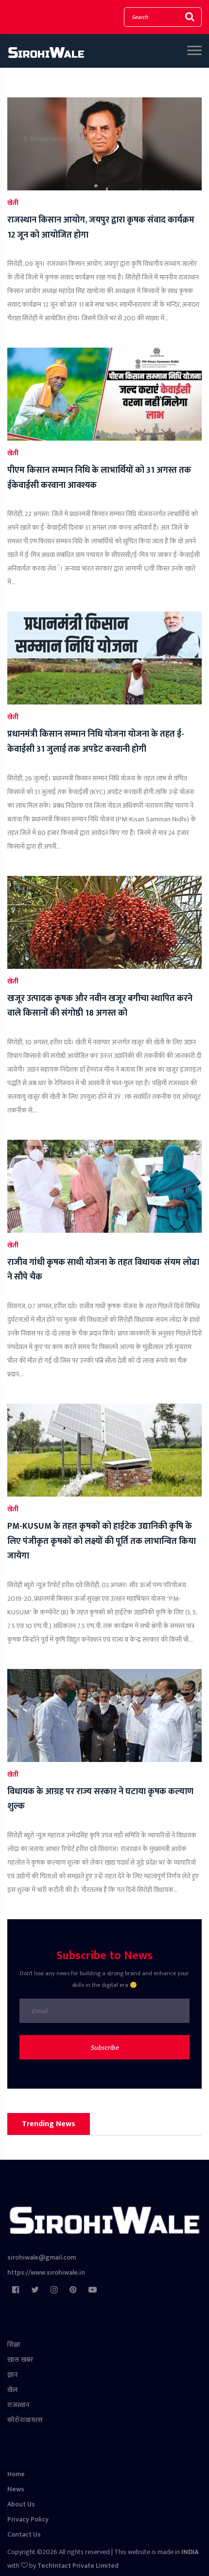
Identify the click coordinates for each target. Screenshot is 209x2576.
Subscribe (104, 2048)
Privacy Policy (28, 2519)
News (16, 2489)
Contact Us (24, 2534)
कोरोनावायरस (25, 2420)
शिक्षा (14, 2344)
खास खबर (20, 2360)
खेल (12, 2390)
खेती (13, 203)
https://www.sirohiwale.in (46, 2272)
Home (16, 2474)
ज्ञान (13, 2375)
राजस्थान (18, 2405)
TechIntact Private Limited (78, 2566)
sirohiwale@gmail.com (42, 2257)
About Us (21, 2504)
